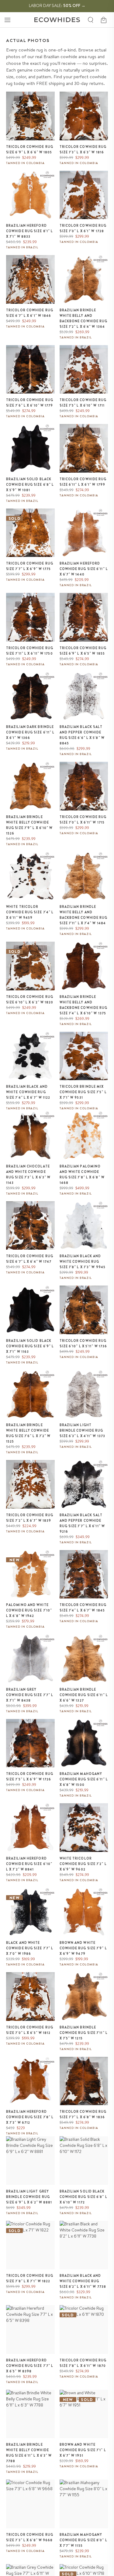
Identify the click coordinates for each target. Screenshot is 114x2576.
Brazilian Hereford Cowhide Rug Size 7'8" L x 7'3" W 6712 (30, 2117)
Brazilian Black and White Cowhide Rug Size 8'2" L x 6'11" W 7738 (83, 2281)
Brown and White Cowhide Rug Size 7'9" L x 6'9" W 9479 (83, 1948)
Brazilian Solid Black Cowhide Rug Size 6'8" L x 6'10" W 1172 (83, 2197)
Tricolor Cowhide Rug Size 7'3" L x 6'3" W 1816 (83, 149)
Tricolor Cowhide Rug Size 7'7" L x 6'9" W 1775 (30, 566)
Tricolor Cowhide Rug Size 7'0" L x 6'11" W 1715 (83, 820)
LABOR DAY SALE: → (57, 5)
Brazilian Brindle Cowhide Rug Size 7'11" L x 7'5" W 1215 (84, 2033)
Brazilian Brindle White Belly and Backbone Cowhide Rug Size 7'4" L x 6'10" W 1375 (84, 1005)
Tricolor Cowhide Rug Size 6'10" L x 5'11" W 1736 (83, 1343)
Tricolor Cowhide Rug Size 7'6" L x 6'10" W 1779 (30, 403)
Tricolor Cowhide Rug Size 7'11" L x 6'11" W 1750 (30, 651)
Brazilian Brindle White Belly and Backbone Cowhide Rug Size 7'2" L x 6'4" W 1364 (84, 318)
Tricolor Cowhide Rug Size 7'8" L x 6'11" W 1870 (83, 2363)
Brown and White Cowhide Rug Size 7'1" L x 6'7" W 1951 (83, 2450)
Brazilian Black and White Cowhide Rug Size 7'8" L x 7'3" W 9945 (83, 1262)
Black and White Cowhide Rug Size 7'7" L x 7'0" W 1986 (30, 1948)
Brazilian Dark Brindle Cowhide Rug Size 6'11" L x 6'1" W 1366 (30, 732)
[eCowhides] (57, 20)
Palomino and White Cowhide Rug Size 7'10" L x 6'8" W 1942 (29, 1610)
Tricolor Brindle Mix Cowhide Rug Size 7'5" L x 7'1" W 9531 (83, 1092)
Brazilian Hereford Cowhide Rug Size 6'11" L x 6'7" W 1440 (84, 569)
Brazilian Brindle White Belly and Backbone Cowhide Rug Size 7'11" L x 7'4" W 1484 (84, 915)
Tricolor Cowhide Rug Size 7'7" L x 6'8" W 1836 (83, 2114)
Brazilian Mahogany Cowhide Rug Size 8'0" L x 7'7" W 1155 (83, 2540)
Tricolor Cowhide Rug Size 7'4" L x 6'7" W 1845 (83, 1608)
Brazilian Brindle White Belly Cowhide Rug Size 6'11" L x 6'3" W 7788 (29, 2453)
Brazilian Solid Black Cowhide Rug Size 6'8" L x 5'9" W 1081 (30, 485)
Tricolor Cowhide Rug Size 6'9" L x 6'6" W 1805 (30, 149)
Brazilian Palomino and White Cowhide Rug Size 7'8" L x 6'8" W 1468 (82, 1174)
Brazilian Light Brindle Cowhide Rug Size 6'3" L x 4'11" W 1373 (83, 1430)
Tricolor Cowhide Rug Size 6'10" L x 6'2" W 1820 (30, 999)
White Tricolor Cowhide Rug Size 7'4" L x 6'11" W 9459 (30, 912)
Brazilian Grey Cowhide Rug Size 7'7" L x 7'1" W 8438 (30, 1695)
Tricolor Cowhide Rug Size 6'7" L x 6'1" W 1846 (30, 313)
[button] (7, 20)
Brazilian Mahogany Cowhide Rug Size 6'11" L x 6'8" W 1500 (84, 1779)
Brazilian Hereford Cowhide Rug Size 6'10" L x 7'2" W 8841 (29, 1864)
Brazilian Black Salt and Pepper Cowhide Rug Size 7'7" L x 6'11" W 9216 (82, 1523)
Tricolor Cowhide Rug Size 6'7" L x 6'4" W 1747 (30, 1259)
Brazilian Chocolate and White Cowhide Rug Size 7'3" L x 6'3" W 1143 (28, 1174)
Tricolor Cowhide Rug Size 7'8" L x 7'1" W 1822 (30, 2278)
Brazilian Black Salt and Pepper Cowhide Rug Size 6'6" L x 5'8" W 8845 (82, 735)
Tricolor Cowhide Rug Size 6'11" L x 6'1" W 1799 (83, 482)
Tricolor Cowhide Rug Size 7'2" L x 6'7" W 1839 (30, 1518)
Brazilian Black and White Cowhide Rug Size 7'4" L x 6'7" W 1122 (28, 1092)
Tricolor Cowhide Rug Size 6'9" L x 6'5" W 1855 (83, 651)
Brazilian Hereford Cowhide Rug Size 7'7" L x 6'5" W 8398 (30, 2366)
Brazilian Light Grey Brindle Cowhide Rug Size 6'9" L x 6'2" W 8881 (29, 2197)
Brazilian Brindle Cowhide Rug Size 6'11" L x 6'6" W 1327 (84, 1695)
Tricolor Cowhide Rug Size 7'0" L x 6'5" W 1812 (30, 2030)
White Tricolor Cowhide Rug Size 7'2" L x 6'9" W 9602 (83, 1864)
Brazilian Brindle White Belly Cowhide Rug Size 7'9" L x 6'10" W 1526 (29, 825)
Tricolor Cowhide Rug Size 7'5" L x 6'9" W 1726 (30, 1776)
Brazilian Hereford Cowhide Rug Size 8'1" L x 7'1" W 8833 (29, 231)
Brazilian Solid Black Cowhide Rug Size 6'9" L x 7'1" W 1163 (30, 1346)
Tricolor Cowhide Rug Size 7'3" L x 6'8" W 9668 (30, 2537)
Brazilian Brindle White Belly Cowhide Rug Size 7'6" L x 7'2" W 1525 (28, 1433)
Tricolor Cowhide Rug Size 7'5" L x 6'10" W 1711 (83, 403)
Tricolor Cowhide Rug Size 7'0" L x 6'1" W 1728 (83, 228)
